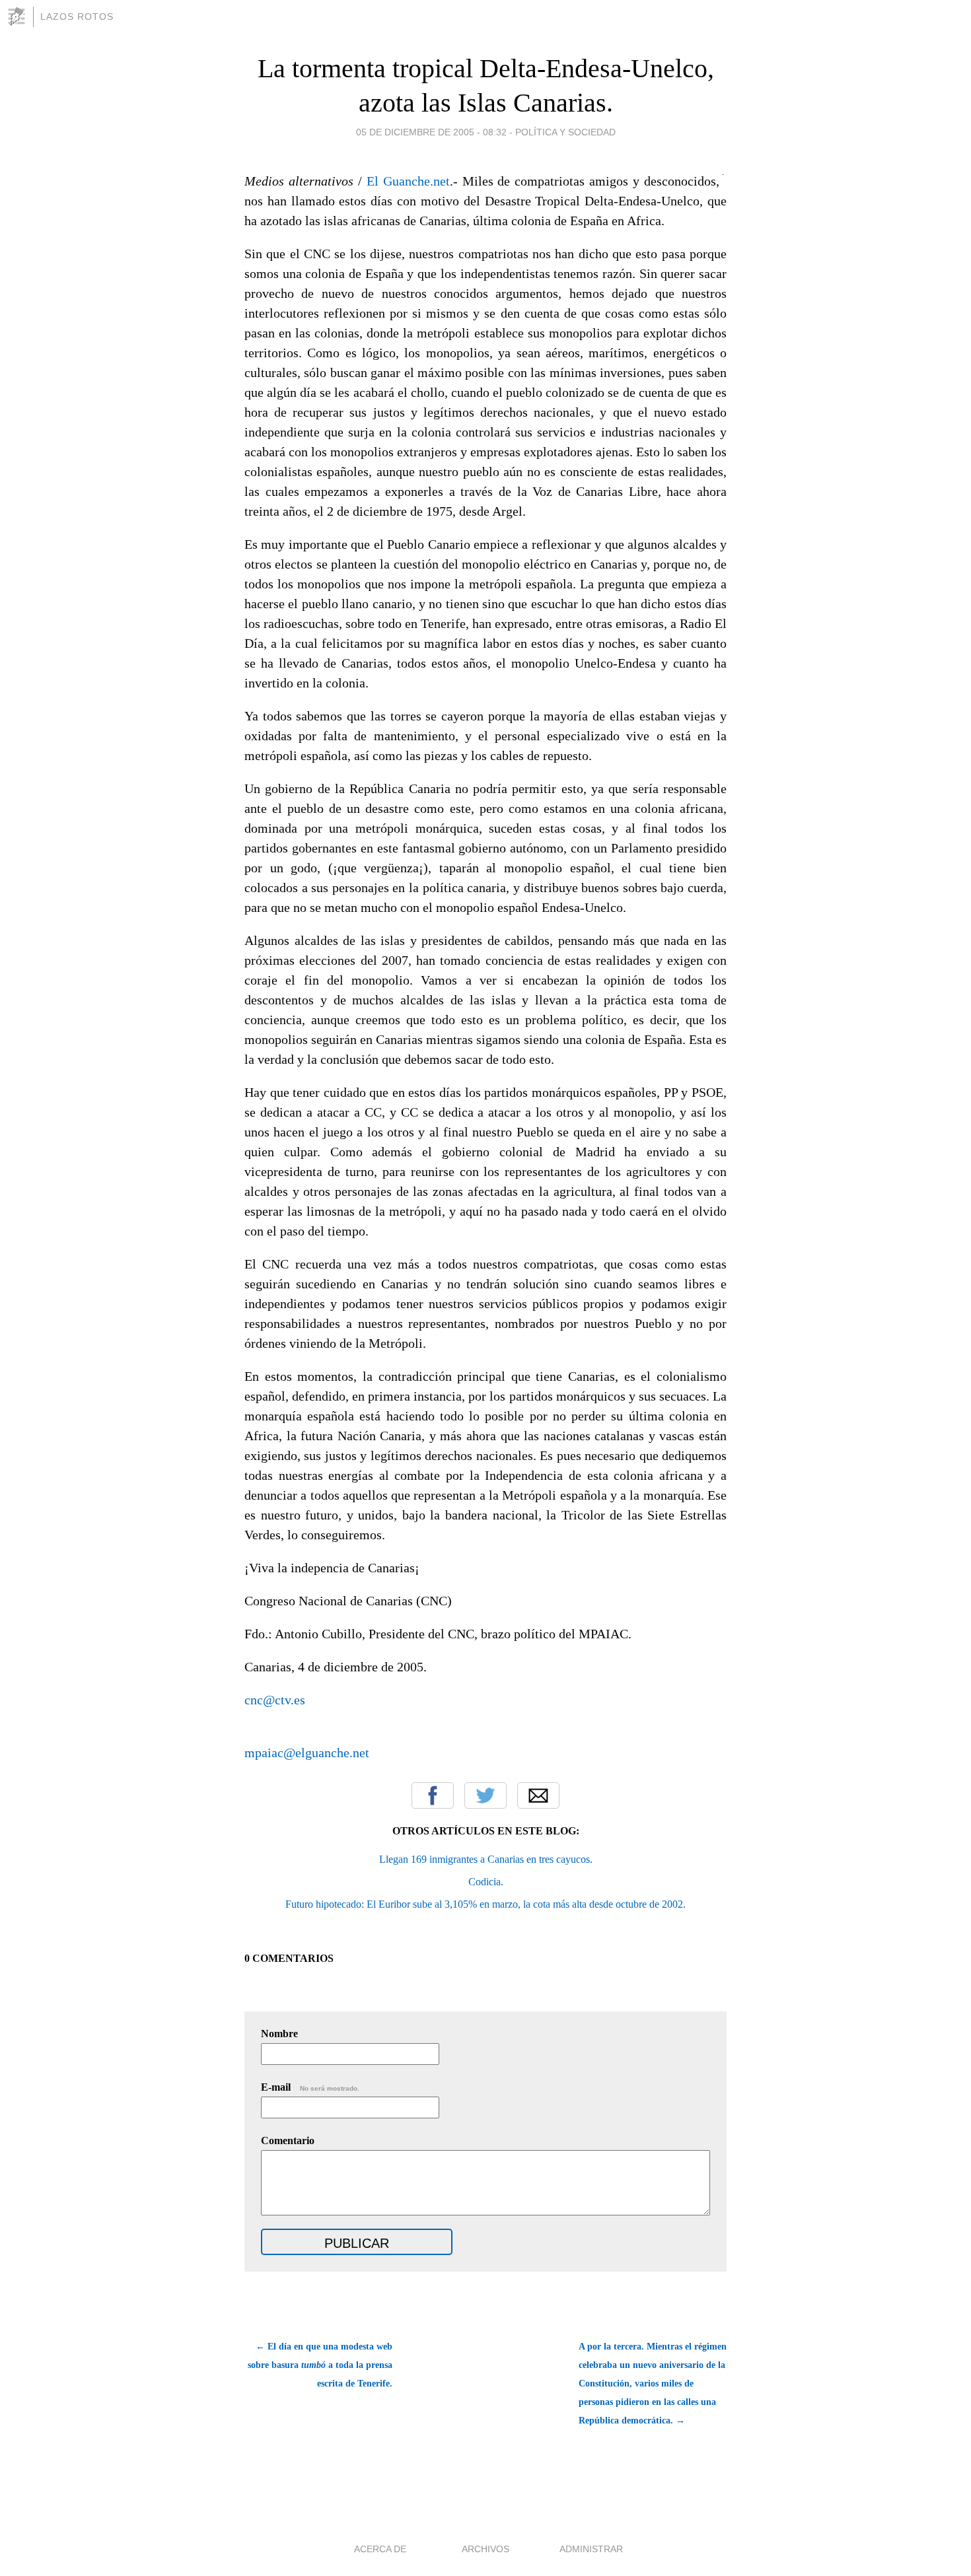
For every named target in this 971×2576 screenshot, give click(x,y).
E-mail (310, 2087)
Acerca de (380, 2549)
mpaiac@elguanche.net (307, 1753)
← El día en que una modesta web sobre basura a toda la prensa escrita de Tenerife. (320, 2365)
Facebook (433, 1795)
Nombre (279, 2034)
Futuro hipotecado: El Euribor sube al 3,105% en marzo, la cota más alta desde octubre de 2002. (485, 1904)
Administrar (591, 2549)
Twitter (485, 1795)
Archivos (485, 2549)
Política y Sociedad (565, 132)
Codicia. (486, 1882)
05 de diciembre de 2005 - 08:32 (431, 132)
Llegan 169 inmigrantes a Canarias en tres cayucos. (486, 1859)
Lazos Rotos (77, 17)
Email (538, 1795)
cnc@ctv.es (275, 1700)
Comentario (288, 2141)
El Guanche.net (408, 181)
